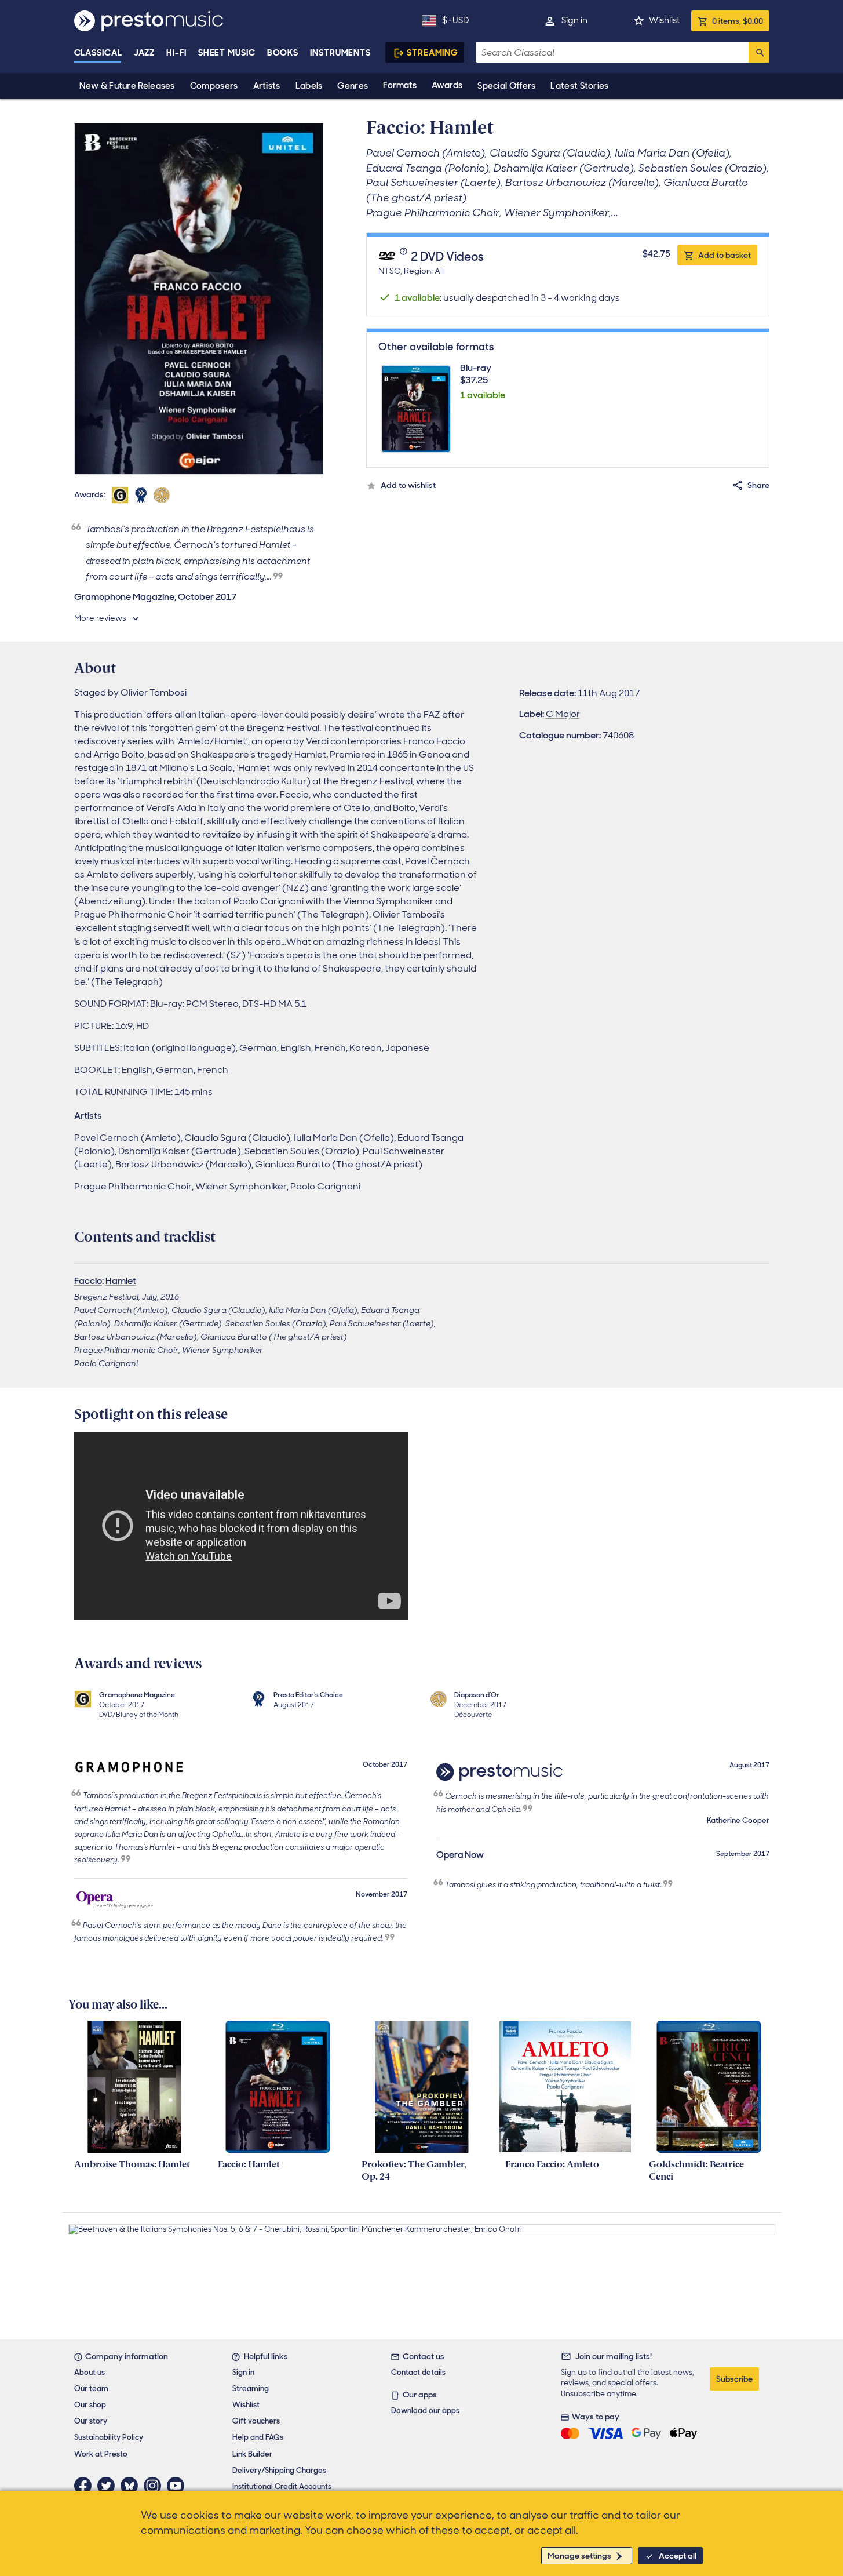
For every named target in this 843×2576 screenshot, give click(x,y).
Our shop (90, 2405)
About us (90, 2372)
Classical (98, 53)
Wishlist (664, 20)
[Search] (759, 52)
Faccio (88, 1281)
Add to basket (725, 255)
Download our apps (425, 2411)
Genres (353, 86)
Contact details (418, 2372)
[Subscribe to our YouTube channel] (178, 2486)
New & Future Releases (127, 86)
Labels (309, 86)
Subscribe (734, 2379)
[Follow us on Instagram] (155, 2486)
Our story (91, 2421)
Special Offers (506, 86)
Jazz (145, 53)
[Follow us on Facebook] (86, 2486)
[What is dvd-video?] (405, 257)
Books (283, 53)
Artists (267, 86)
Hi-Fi (176, 53)
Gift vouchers (256, 2421)
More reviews (100, 618)
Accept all (678, 2556)
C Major (563, 714)
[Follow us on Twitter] (109, 2486)
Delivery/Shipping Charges (279, 2470)
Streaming (433, 53)
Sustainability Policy (109, 2437)
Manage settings (579, 2556)
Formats (400, 85)
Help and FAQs (258, 2437)
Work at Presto (101, 2454)
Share (758, 485)
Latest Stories (579, 86)
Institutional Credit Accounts (282, 2486)
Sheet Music (227, 53)
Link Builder (252, 2454)
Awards (447, 85)
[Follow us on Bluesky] (132, 2486)
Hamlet (121, 1281)
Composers (214, 86)
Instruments (340, 53)
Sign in (574, 20)
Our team (91, 2388)
